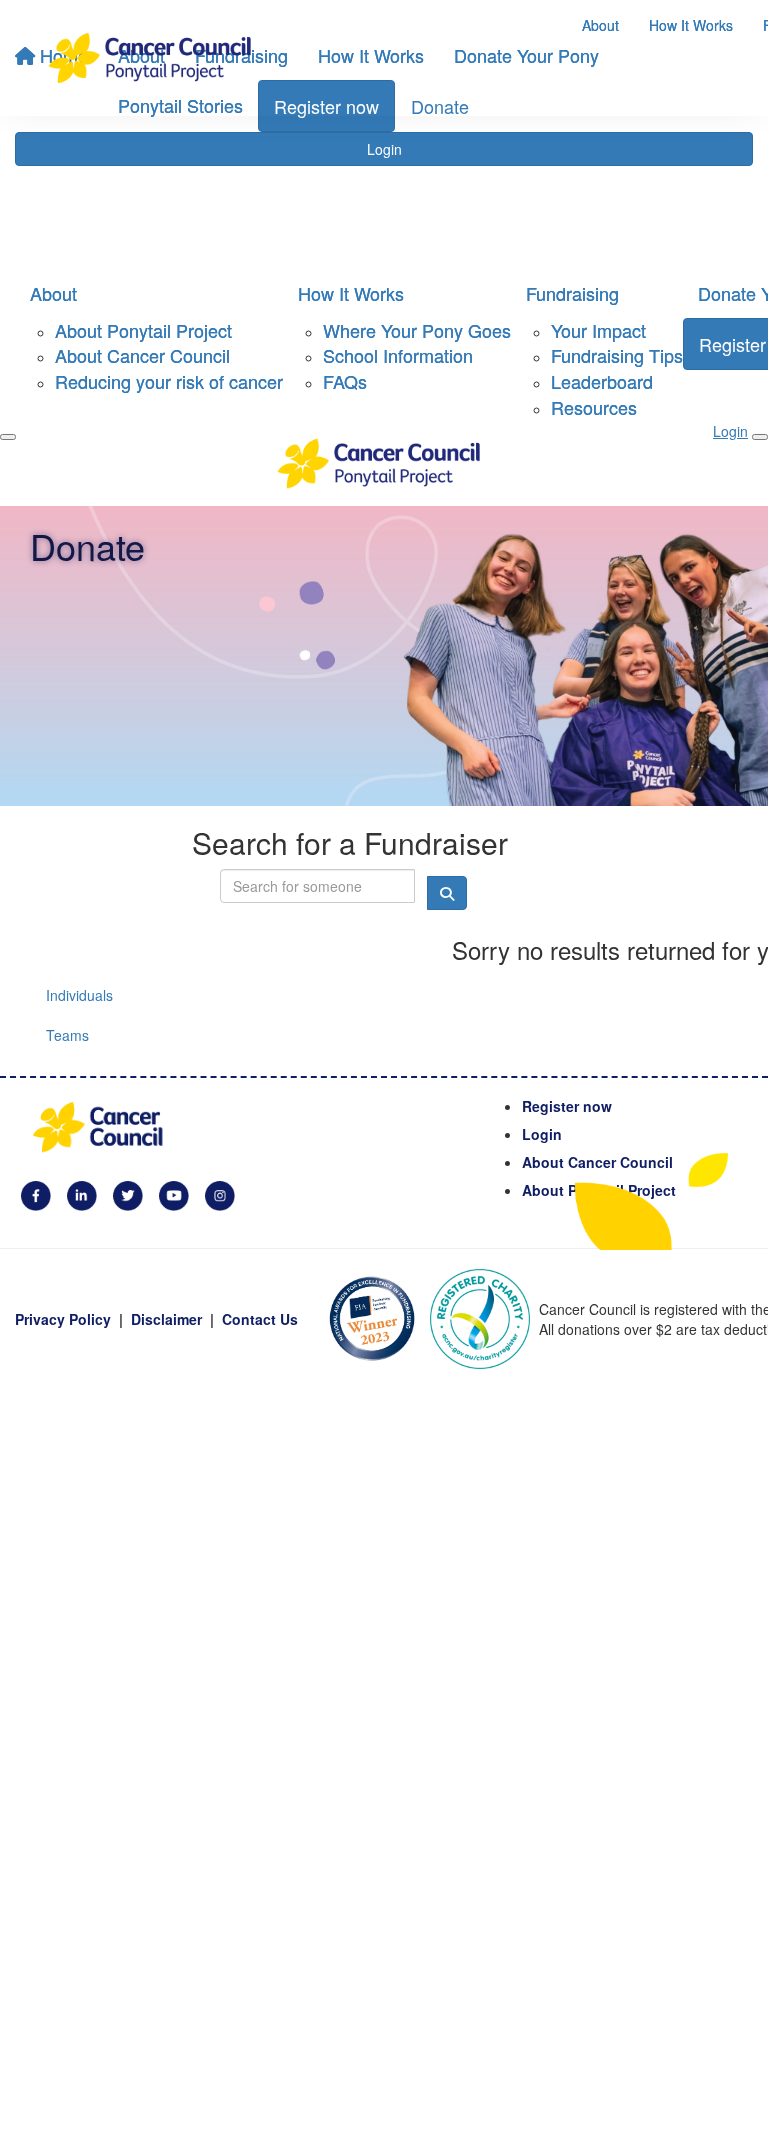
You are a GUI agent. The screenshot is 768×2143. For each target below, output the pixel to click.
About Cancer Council (142, 355)
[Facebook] (36, 1194)
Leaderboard (602, 381)
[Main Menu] (8, 437)
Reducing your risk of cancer (169, 381)
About (600, 25)
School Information (398, 355)
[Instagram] (220, 1194)
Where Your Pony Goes (417, 330)
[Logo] (155, 58)
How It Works (691, 25)
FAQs (345, 381)
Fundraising (572, 293)
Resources (594, 407)
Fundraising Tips (617, 355)
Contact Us (260, 1319)
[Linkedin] (82, 1194)
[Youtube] (174, 1194)
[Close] (760, 437)
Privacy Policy (63, 1319)
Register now (567, 1106)
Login (384, 149)
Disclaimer (166, 1319)
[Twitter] (128, 1194)
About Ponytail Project (143, 330)
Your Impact (598, 330)
